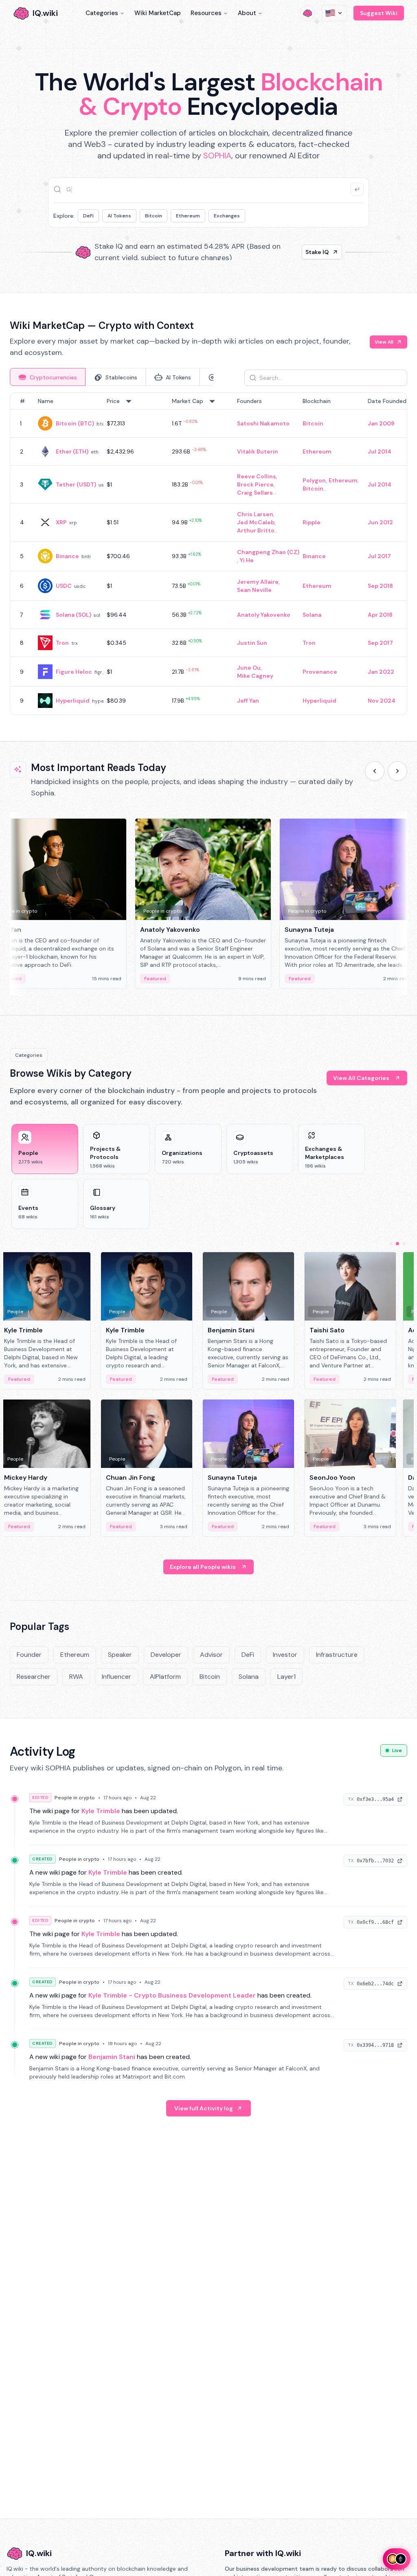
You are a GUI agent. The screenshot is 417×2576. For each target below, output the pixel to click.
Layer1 (286, 1677)
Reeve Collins (257, 476)
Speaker (120, 1655)
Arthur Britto (256, 530)
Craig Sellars (255, 493)
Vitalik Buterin (258, 451)
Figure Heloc (74, 672)
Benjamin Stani (112, 2057)
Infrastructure (337, 1655)
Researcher (34, 1677)
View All (384, 342)
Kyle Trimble (101, 1811)
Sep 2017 (380, 643)
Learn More (313, 252)
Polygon (314, 480)
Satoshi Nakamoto (263, 423)
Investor (285, 1655)
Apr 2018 (380, 615)
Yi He (247, 560)
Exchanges (227, 216)
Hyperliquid (73, 701)
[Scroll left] (375, 771)
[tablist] (112, 377)
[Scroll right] (397, 771)
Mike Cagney (255, 676)
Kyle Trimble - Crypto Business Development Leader (172, 1995)
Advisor (211, 1655)
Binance (67, 556)
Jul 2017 (379, 556)
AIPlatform (165, 1677)
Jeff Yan (248, 701)
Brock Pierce (255, 484)
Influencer (116, 1677)
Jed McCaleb (256, 522)
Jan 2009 (381, 423)
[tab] (48, 377)
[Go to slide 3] (404, 1244)
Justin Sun (252, 643)
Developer (166, 1655)
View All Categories (361, 1078)
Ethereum (188, 216)
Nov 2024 (382, 701)
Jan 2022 (381, 672)
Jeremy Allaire (258, 582)
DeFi (88, 216)
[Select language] (334, 13)
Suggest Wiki (379, 13)
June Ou (249, 668)
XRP (61, 522)
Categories (102, 13)
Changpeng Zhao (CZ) (268, 552)
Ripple (312, 522)
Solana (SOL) (74, 615)
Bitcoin (154, 216)
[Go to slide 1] (391, 1244)
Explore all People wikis (203, 1567)
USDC (64, 586)
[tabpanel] (208, 554)
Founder (29, 1655)
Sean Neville (254, 590)
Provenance (320, 672)
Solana (312, 615)
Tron (62, 643)
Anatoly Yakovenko (264, 615)
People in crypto (75, 1798)
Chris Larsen (255, 514)
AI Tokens (119, 216)
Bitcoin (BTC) (75, 423)
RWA (76, 1677)
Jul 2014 (380, 451)
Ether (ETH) (72, 451)
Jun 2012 (380, 522)
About (247, 13)
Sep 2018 (380, 586)
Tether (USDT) (76, 484)
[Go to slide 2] (397, 1244)
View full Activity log (204, 2108)
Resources (206, 13)
